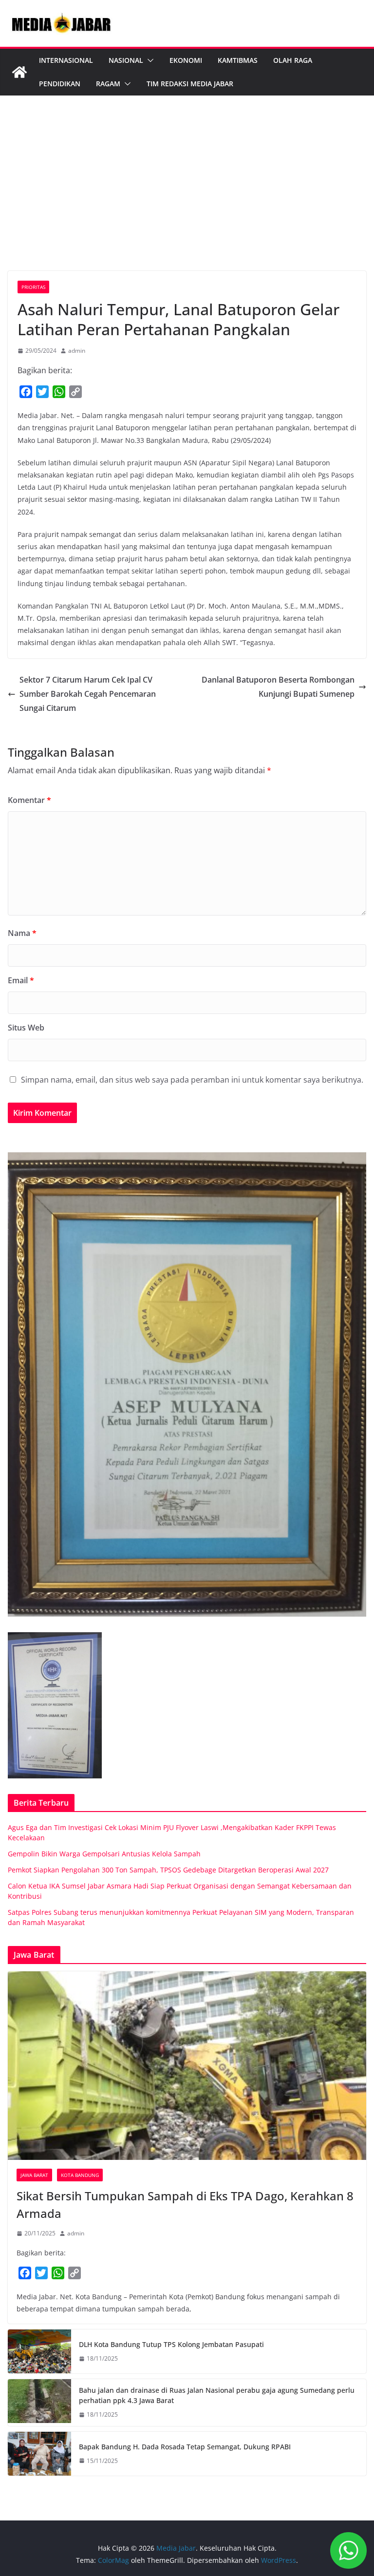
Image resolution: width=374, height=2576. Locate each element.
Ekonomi (186, 60)
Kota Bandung (80, 2175)
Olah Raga (293, 60)
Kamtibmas (238, 60)
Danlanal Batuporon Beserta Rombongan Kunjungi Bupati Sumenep (278, 687)
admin (77, 351)
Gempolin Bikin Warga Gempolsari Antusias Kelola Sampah (104, 1854)
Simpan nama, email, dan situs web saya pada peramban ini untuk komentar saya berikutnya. (192, 1080)
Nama (22, 933)
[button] (149, 60)
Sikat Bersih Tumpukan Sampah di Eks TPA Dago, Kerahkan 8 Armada (185, 2204)
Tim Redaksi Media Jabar (190, 84)
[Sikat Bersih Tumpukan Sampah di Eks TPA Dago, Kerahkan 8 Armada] (187, 2066)
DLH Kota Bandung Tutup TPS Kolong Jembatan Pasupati (171, 2344)
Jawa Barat (34, 2175)
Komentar (29, 800)
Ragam (108, 84)
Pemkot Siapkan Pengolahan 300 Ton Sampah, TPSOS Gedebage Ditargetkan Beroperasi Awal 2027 (168, 1870)
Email (21, 980)
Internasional (66, 60)
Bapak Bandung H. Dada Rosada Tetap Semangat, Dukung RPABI (185, 2447)
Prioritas (33, 287)
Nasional (126, 60)
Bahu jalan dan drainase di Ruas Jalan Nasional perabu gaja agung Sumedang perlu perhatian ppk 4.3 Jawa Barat (217, 2395)
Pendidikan (60, 84)
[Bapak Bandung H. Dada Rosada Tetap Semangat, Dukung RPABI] (39, 2454)
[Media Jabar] (19, 72)
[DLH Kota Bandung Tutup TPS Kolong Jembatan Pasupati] (39, 2351)
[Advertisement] (187, 198)
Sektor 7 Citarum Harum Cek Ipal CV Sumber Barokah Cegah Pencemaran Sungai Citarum (88, 694)
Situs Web (26, 1028)
